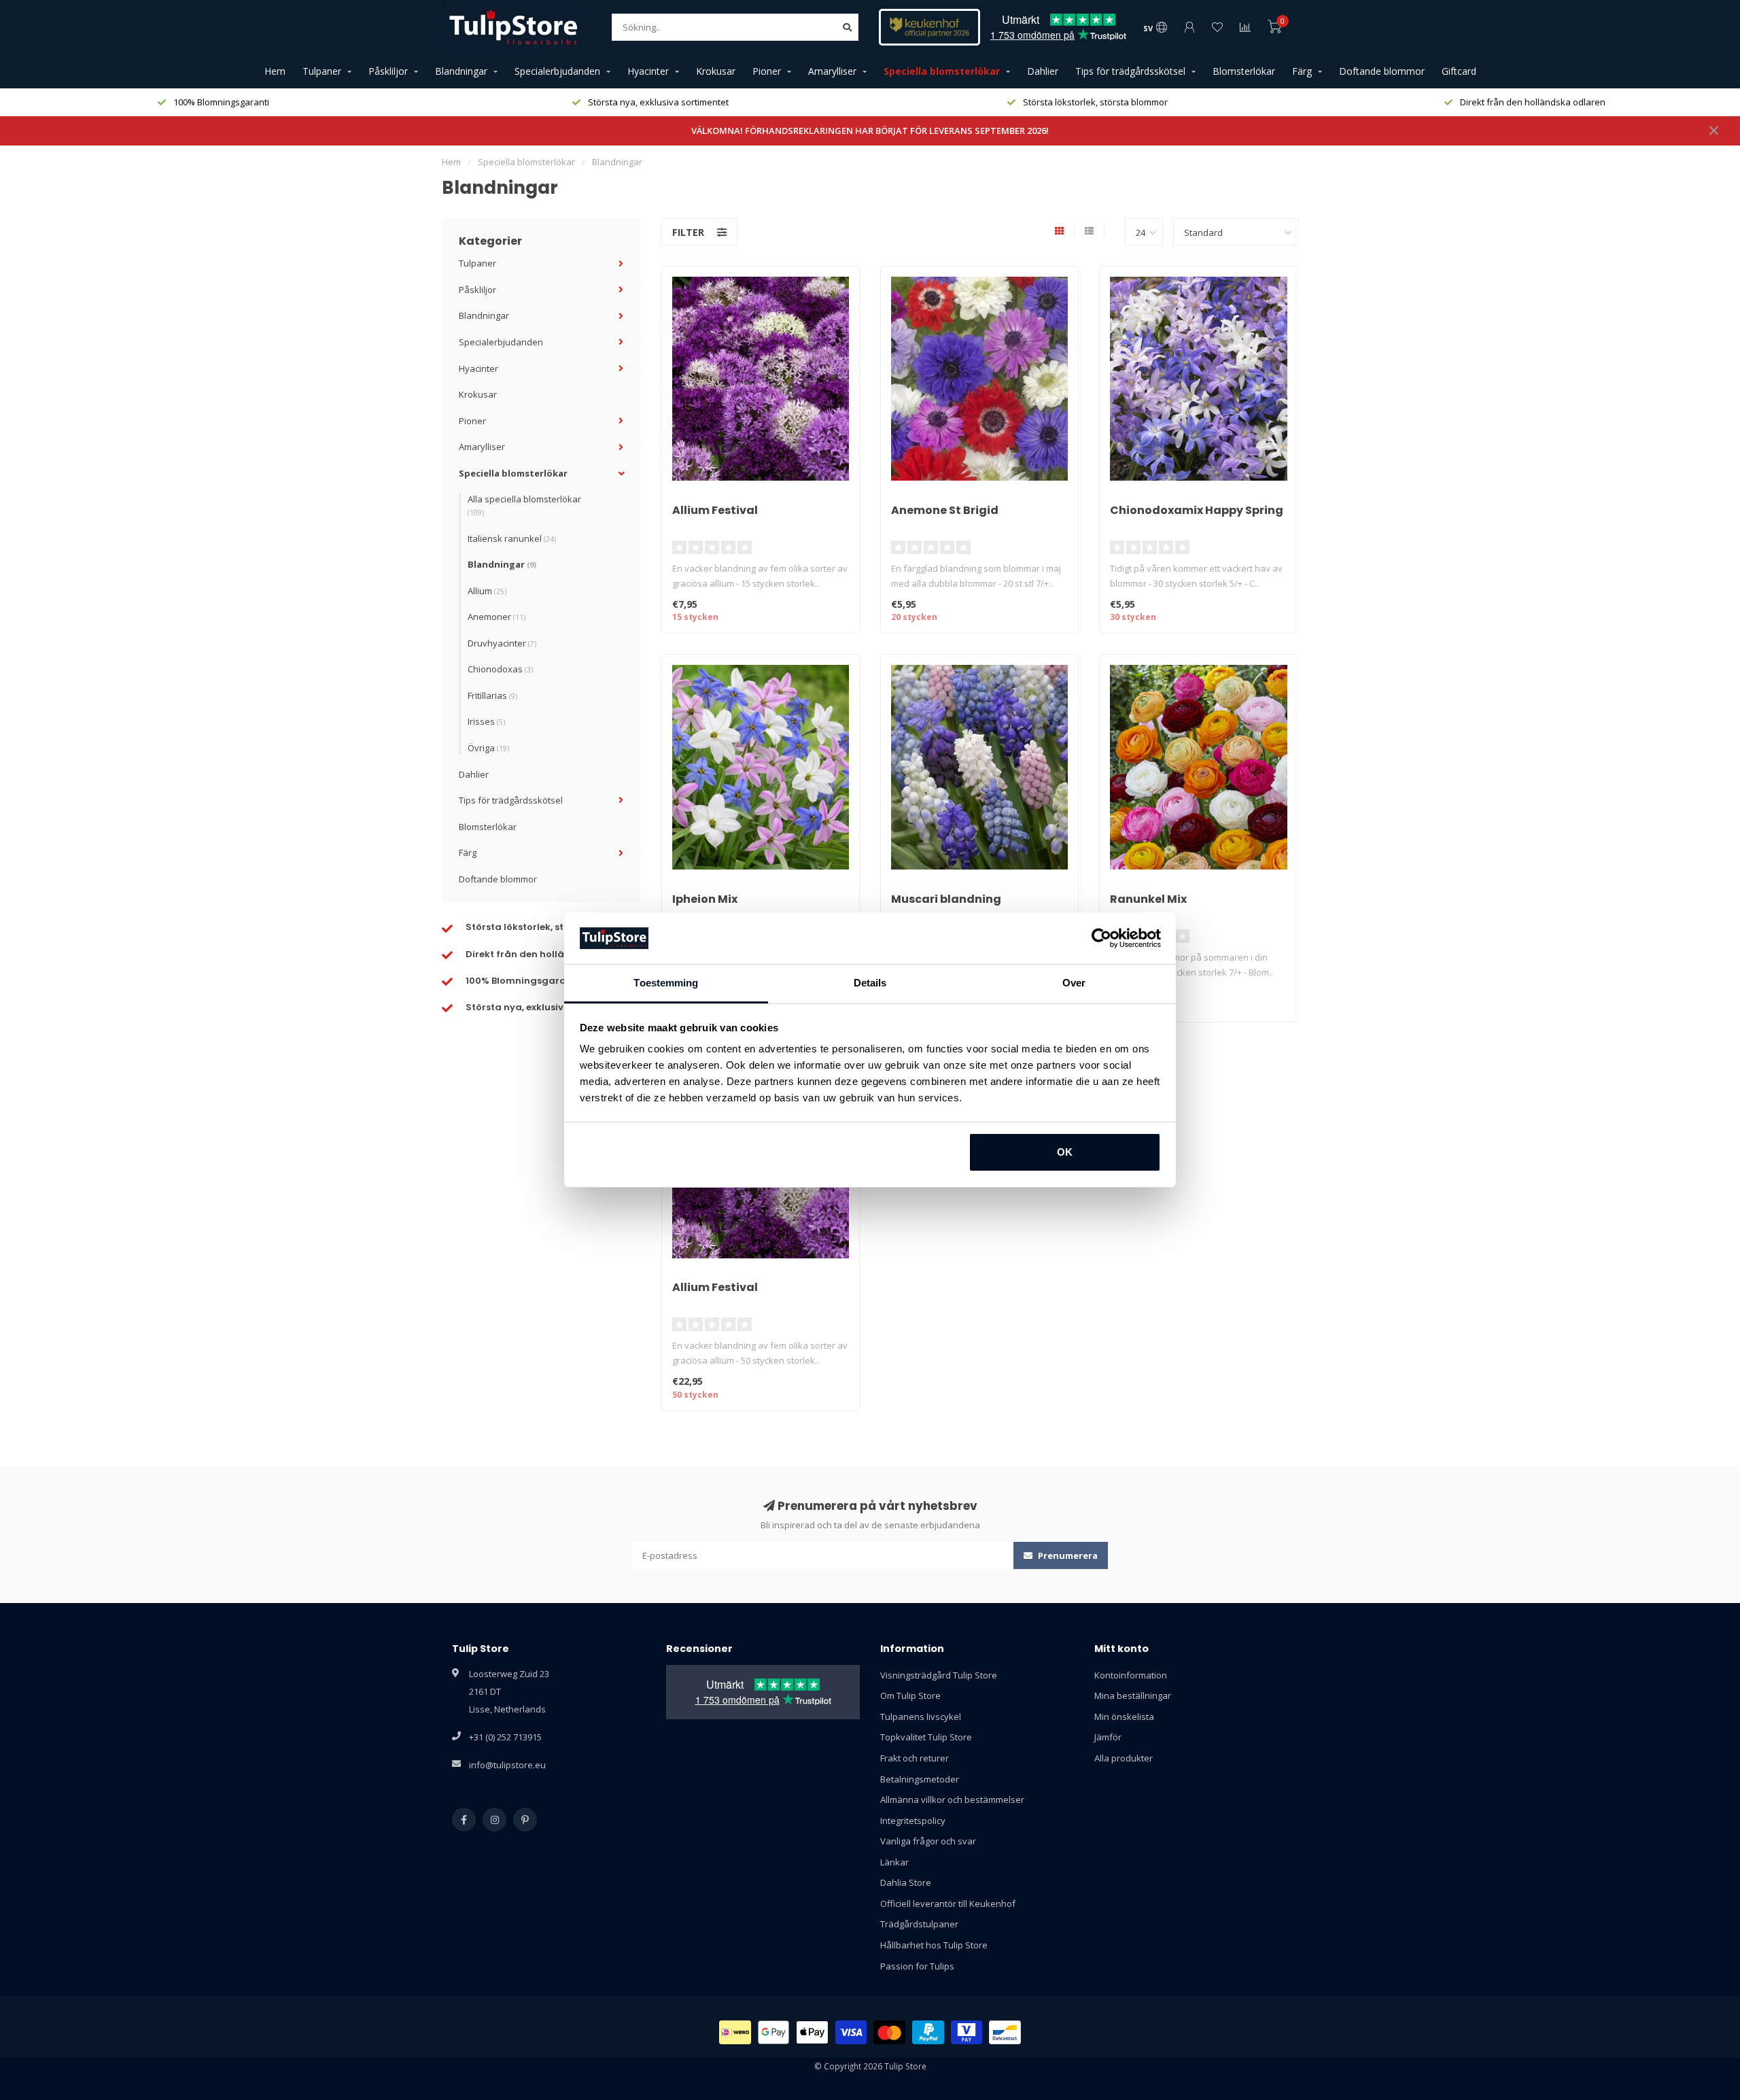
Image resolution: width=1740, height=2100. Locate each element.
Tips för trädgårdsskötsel (1130, 71)
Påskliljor (388, 71)
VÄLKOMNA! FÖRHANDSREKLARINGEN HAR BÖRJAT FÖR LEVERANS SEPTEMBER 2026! (870, 131)
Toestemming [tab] (666, 983)
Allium (487, 591)
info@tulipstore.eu (507, 1765)
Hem (275, 71)
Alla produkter (1124, 1758)
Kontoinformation (1131, 1675)
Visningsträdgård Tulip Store (939, 1675)
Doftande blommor (1382, 71)
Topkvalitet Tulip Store (926, 1737)
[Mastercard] (889, 2032)
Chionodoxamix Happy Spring (1197, 510)
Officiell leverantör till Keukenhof (948, 1904)
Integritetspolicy (913, 1821)
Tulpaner (322, 71)
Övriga (488, 748)
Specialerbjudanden (557, 71)
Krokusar (716, 71)
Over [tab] (1074, 983)
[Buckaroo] (967, 2032)
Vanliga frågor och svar (928, 1841)
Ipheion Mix (705, 899)
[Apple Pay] (812, 2032)
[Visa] (851, 2032)
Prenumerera (1067, 1555)
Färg (1302, 71)
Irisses (486, 721)
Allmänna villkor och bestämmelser (952, 1800)
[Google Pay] (774, 2032)
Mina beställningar (1133, 1696)
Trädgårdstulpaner (919, 1924)
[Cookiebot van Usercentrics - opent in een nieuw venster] (1101, 938)
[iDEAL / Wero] (735, 2032)
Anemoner (497, 617)
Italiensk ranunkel (512, 538)
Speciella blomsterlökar (942, 71)
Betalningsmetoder (920, 1779)
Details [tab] (870, 983)
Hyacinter (648, 71)
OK (1065, 1152)
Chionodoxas (500, 669)
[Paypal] (928, 2032)
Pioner (767, 71)
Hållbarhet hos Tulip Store (934, 1945)
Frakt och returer (915, 1758)
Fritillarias (492, 695)
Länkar (894, 1862)
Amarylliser (832, 71)
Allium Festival (715, 510)
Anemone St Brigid (945, 510)
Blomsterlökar (1244, 71)
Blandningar (461, 71)
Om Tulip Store (910, 1696)
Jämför (1108, 1737)
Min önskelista (1124, 1717)
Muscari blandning (946, 899)
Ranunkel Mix (1148, 899)
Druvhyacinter (502, 643)
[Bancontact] (1005, 2032)
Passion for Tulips (917, 1966)
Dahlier (1043, 71)
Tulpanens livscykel (921, 1717)
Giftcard (1459, 71)
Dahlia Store (906, 1882)
